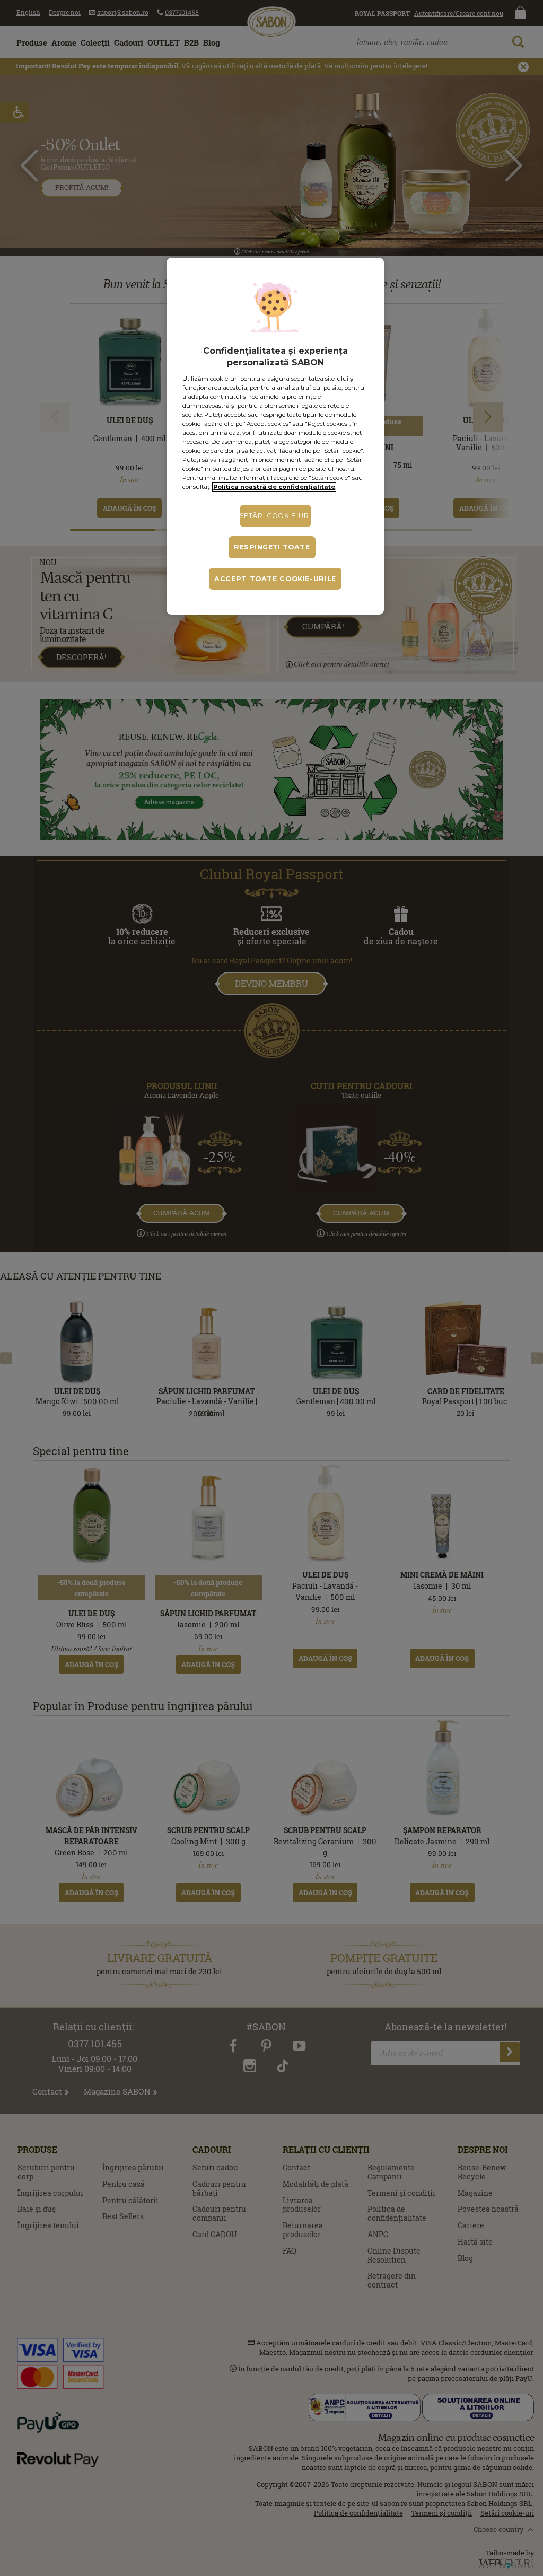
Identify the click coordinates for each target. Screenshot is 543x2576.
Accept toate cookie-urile (275, 579)
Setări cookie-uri (275, 516)
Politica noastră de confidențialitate (274, 487)
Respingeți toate (272, 547)
